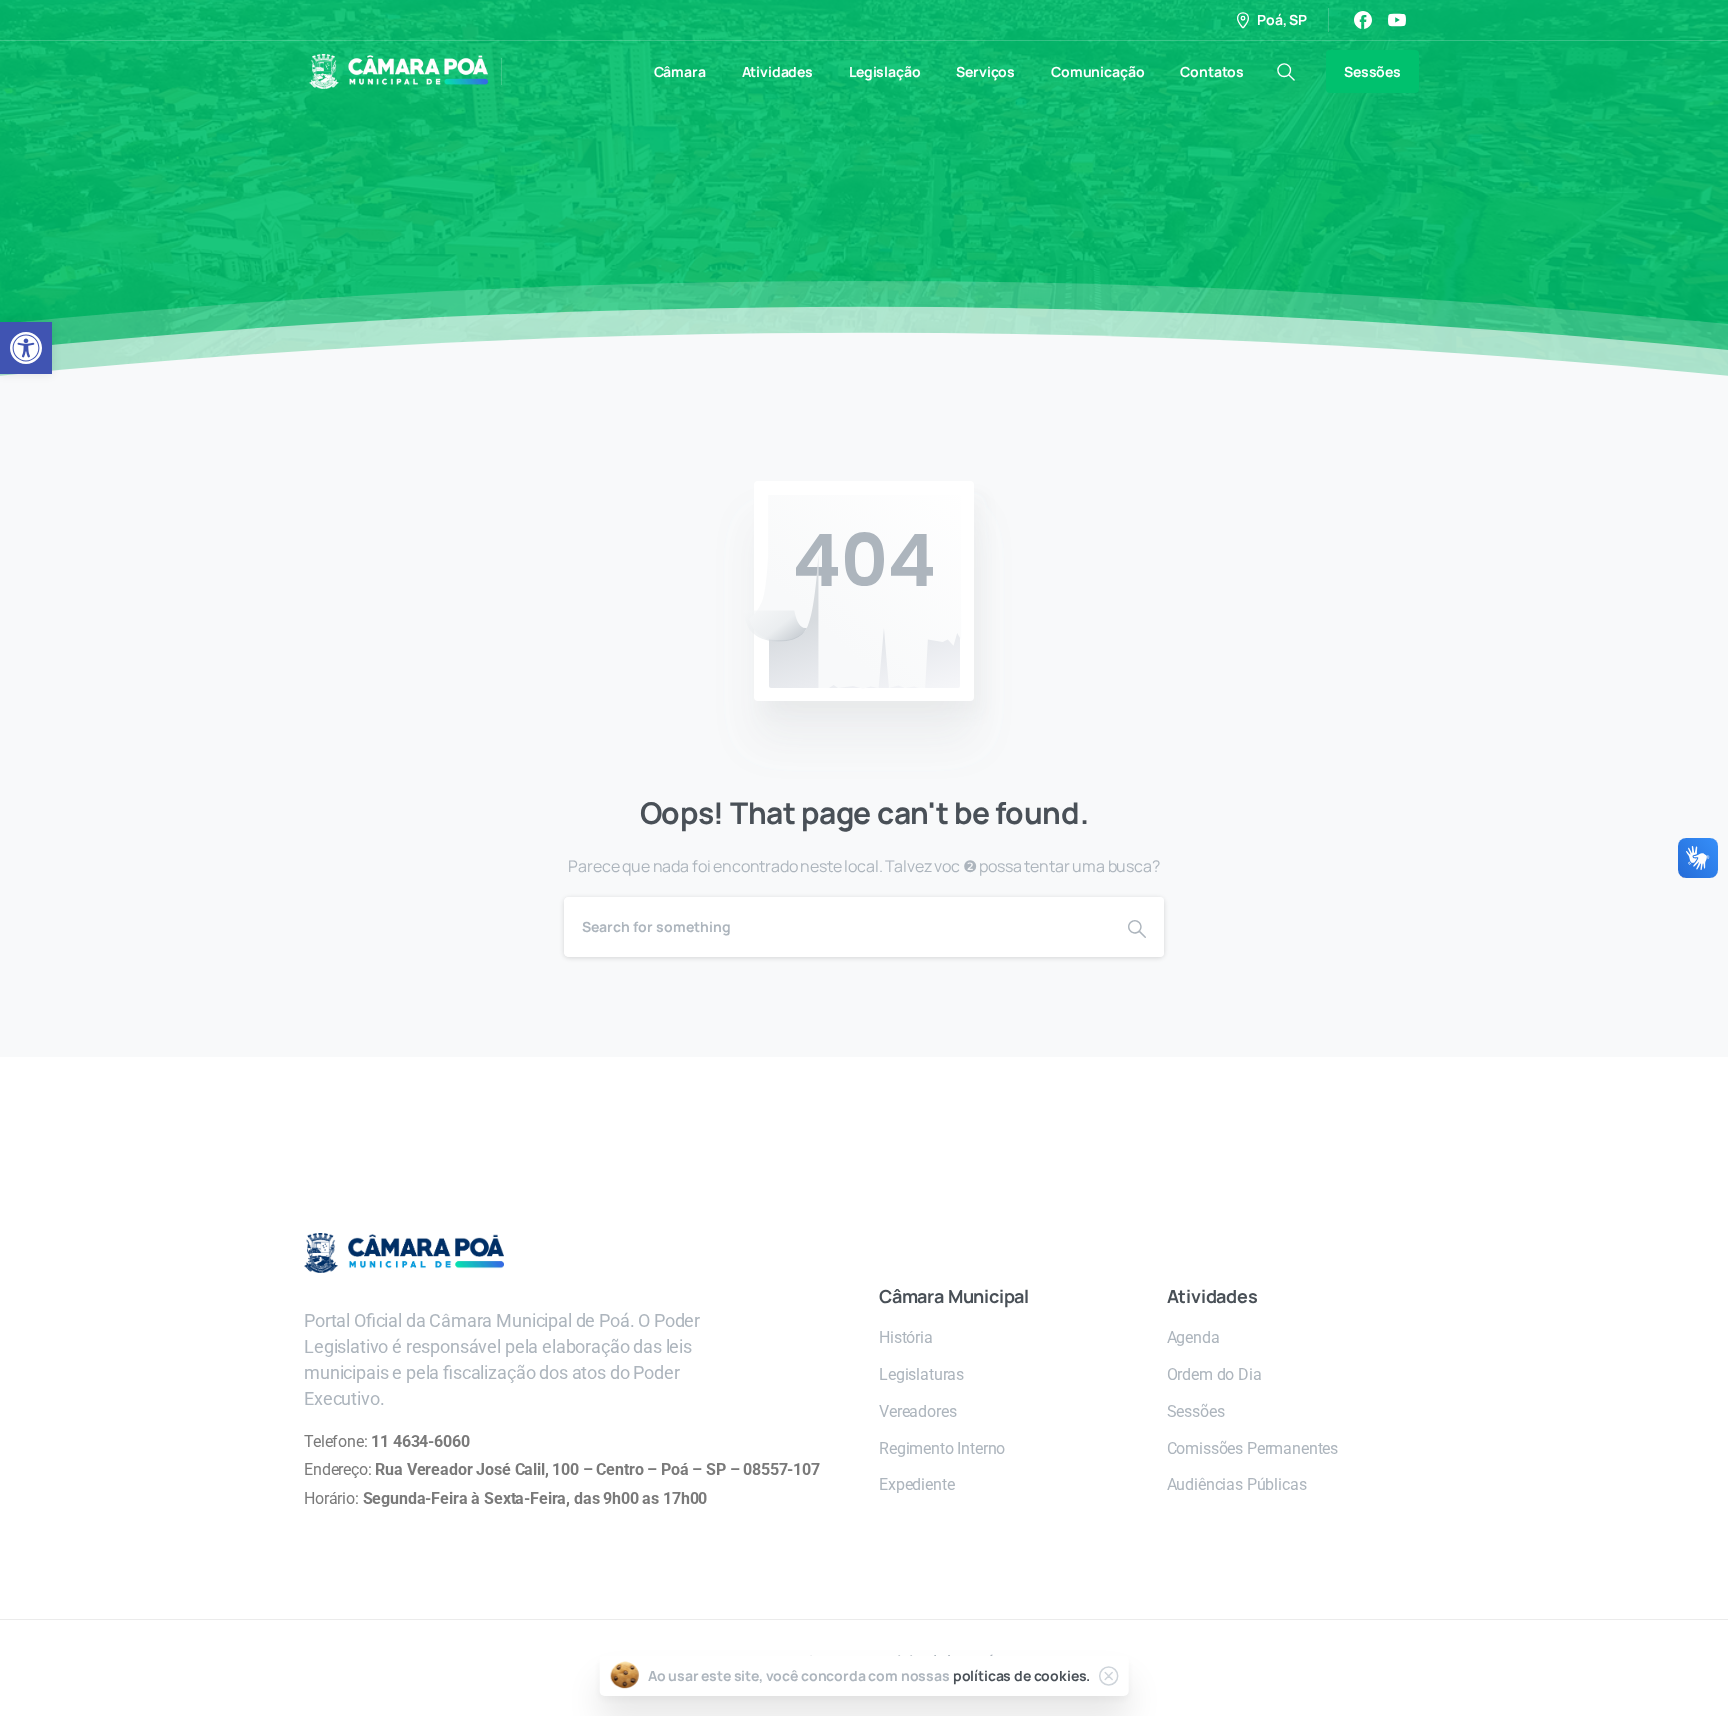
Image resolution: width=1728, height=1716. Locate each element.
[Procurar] (1286, 72)
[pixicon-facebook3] (1077, 1128)
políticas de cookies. (1022, 1675)
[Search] (1137, 927)
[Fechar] (1108, 1676)
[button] (26, 348)
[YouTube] (1397, 20)
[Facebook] (1363, 20)
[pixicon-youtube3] (1117, 1128)
